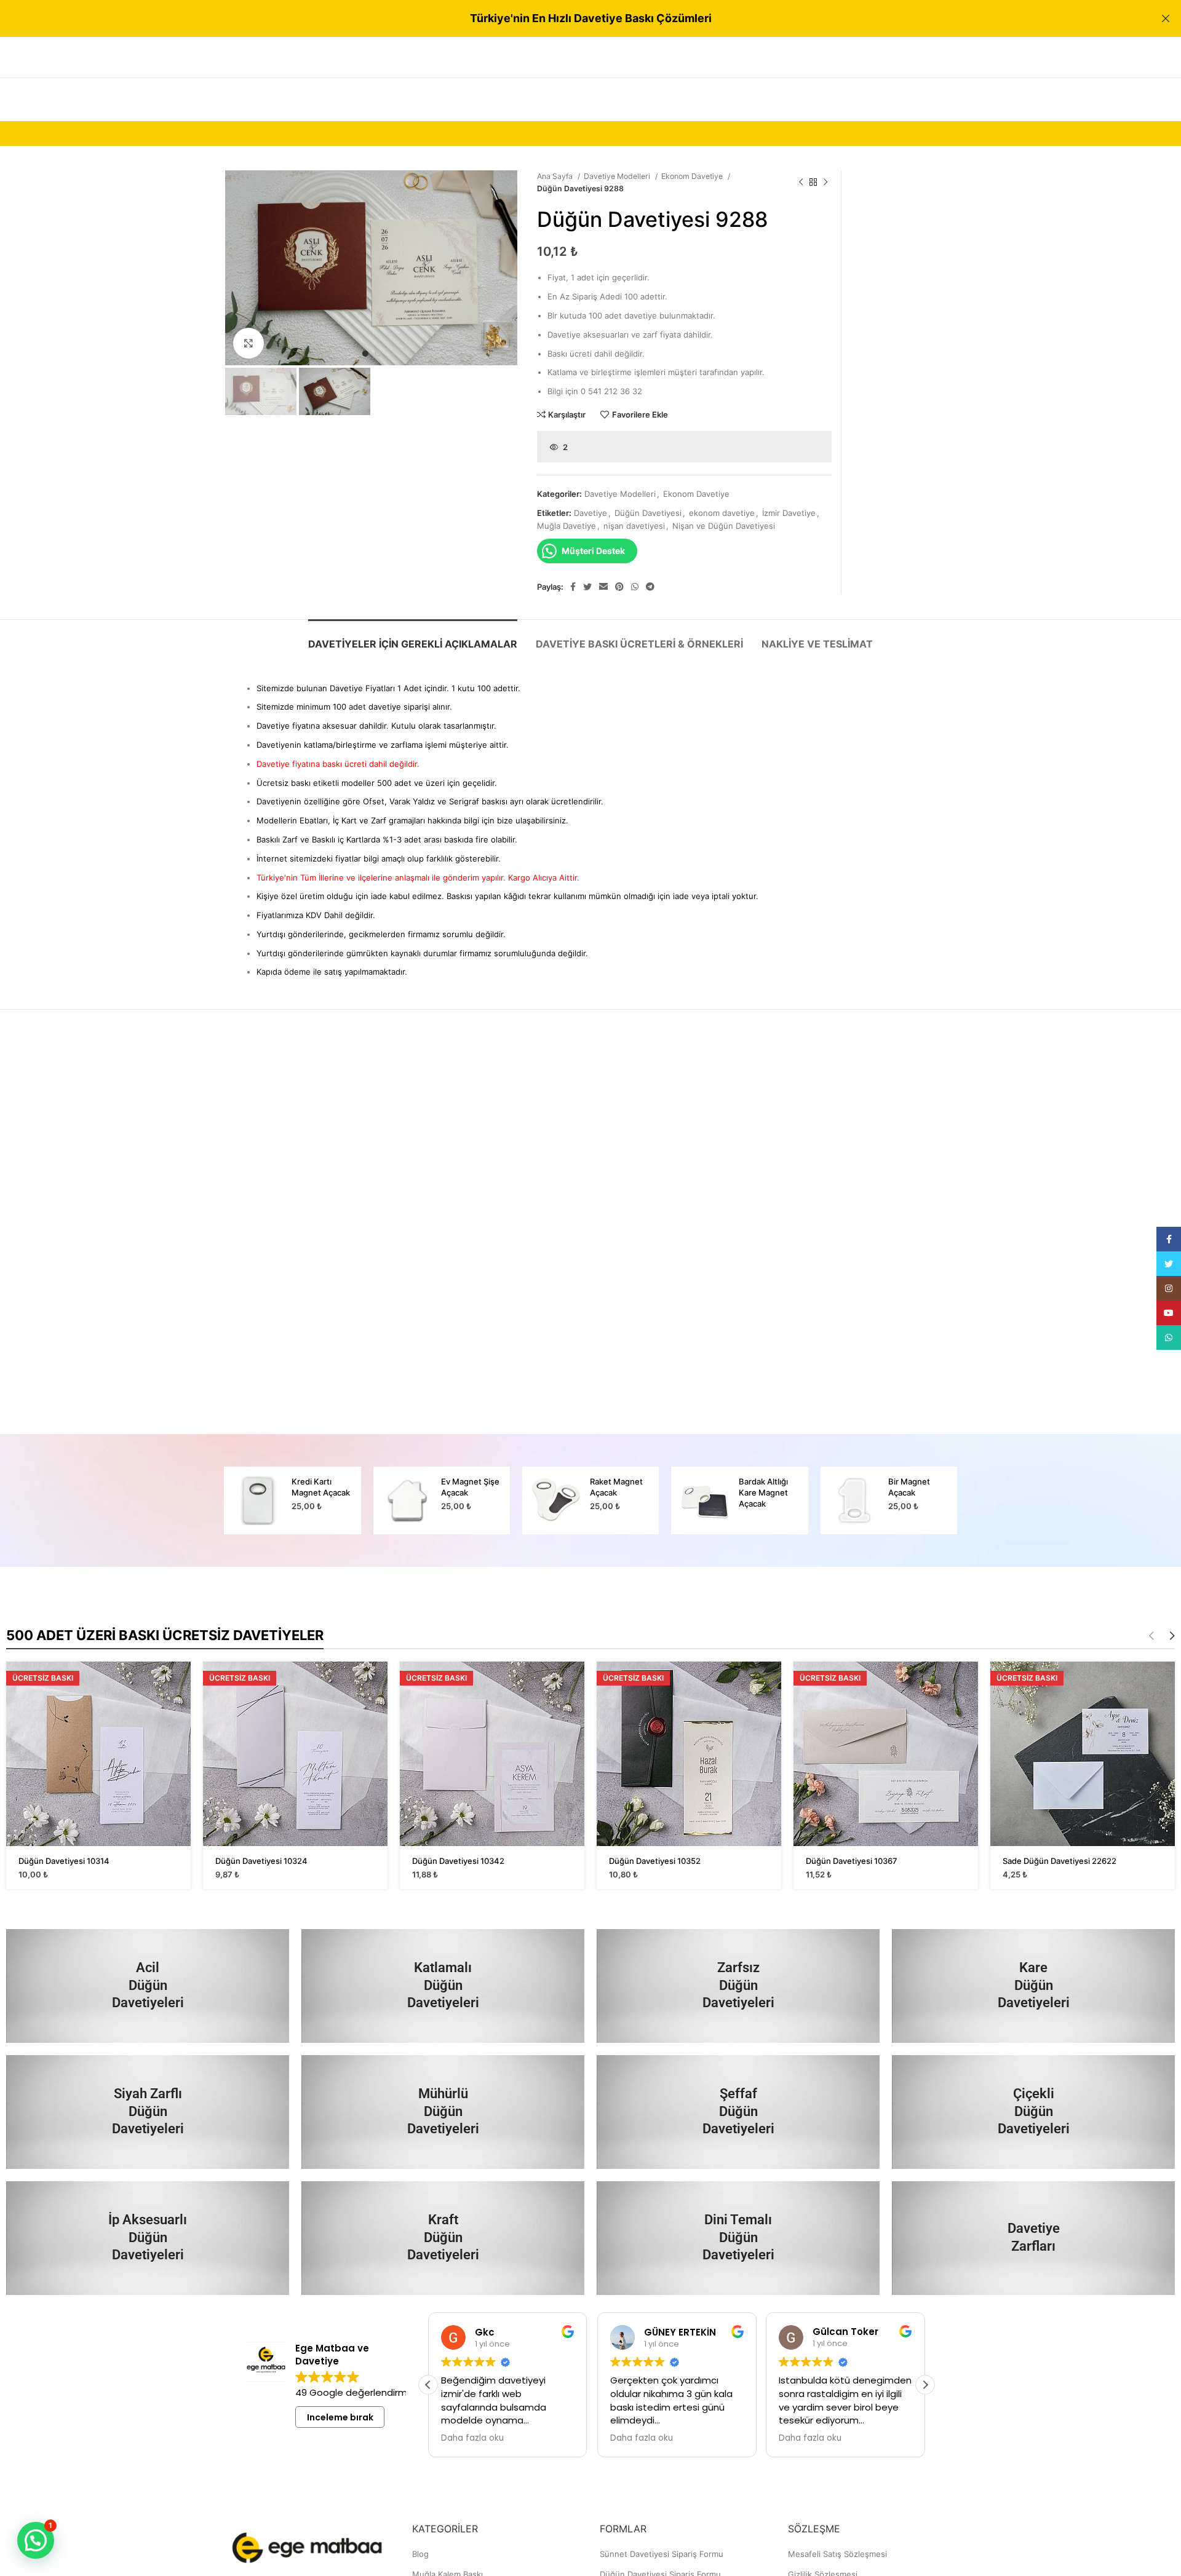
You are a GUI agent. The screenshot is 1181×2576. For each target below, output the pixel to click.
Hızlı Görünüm (181, 1682)
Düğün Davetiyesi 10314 (64, 1861)
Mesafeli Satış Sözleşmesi (837, 2554)
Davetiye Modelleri (618, 176)
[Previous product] (801, 183)
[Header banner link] (572, 18)
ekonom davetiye (722, 513)
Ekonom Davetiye (693, 176)
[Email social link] (603, 587)
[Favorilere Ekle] (181, 1709)
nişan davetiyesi (634, 526)
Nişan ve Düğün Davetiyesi (724, 526)
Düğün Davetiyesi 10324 (261, 1861)
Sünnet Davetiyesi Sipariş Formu (662, 2554)
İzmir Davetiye (789, 513)
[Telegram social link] (650, 587)
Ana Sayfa (556, 176)
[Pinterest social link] (619, 587)
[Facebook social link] (573, 587)
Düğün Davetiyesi (648, 513)
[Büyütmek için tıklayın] (249, 343)
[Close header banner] (1166, 18)
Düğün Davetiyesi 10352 (655, 1861)
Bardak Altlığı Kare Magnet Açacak (763, 1492)
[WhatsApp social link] (635, 587)
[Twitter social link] (587, 587)
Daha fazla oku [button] (472, 2438)
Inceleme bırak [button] (340, 2417)
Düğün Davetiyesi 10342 (458, 1861)
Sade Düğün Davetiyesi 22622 (1060, 1861)
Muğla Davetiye (567, 526)
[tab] (413, 638)
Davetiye (590, 513)
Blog (420, 2554)
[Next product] (825, 183)
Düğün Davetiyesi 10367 (852, 1861)
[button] (925, 2385)
